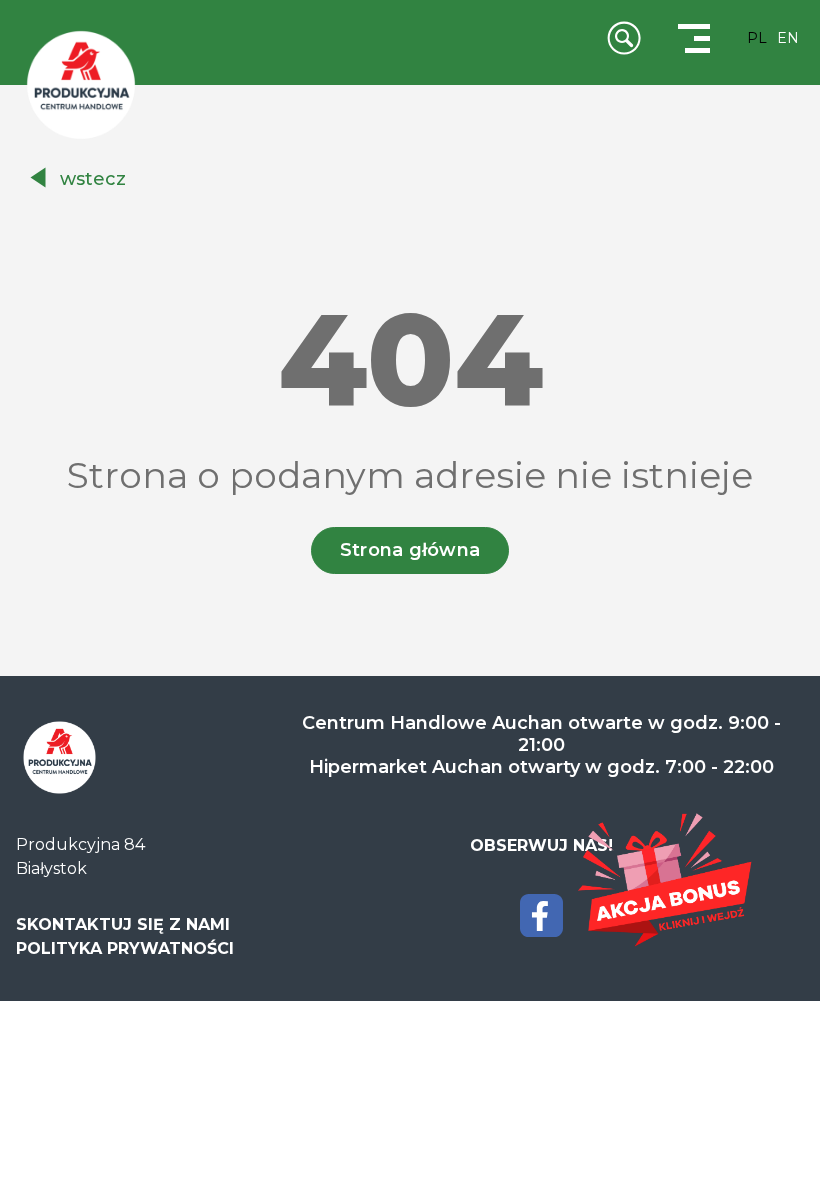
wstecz (93, 179)
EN (788, 38)
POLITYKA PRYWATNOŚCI (125, 948)
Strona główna (410, 550)
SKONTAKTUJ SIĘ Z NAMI (123, 924)
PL (757, 38)
